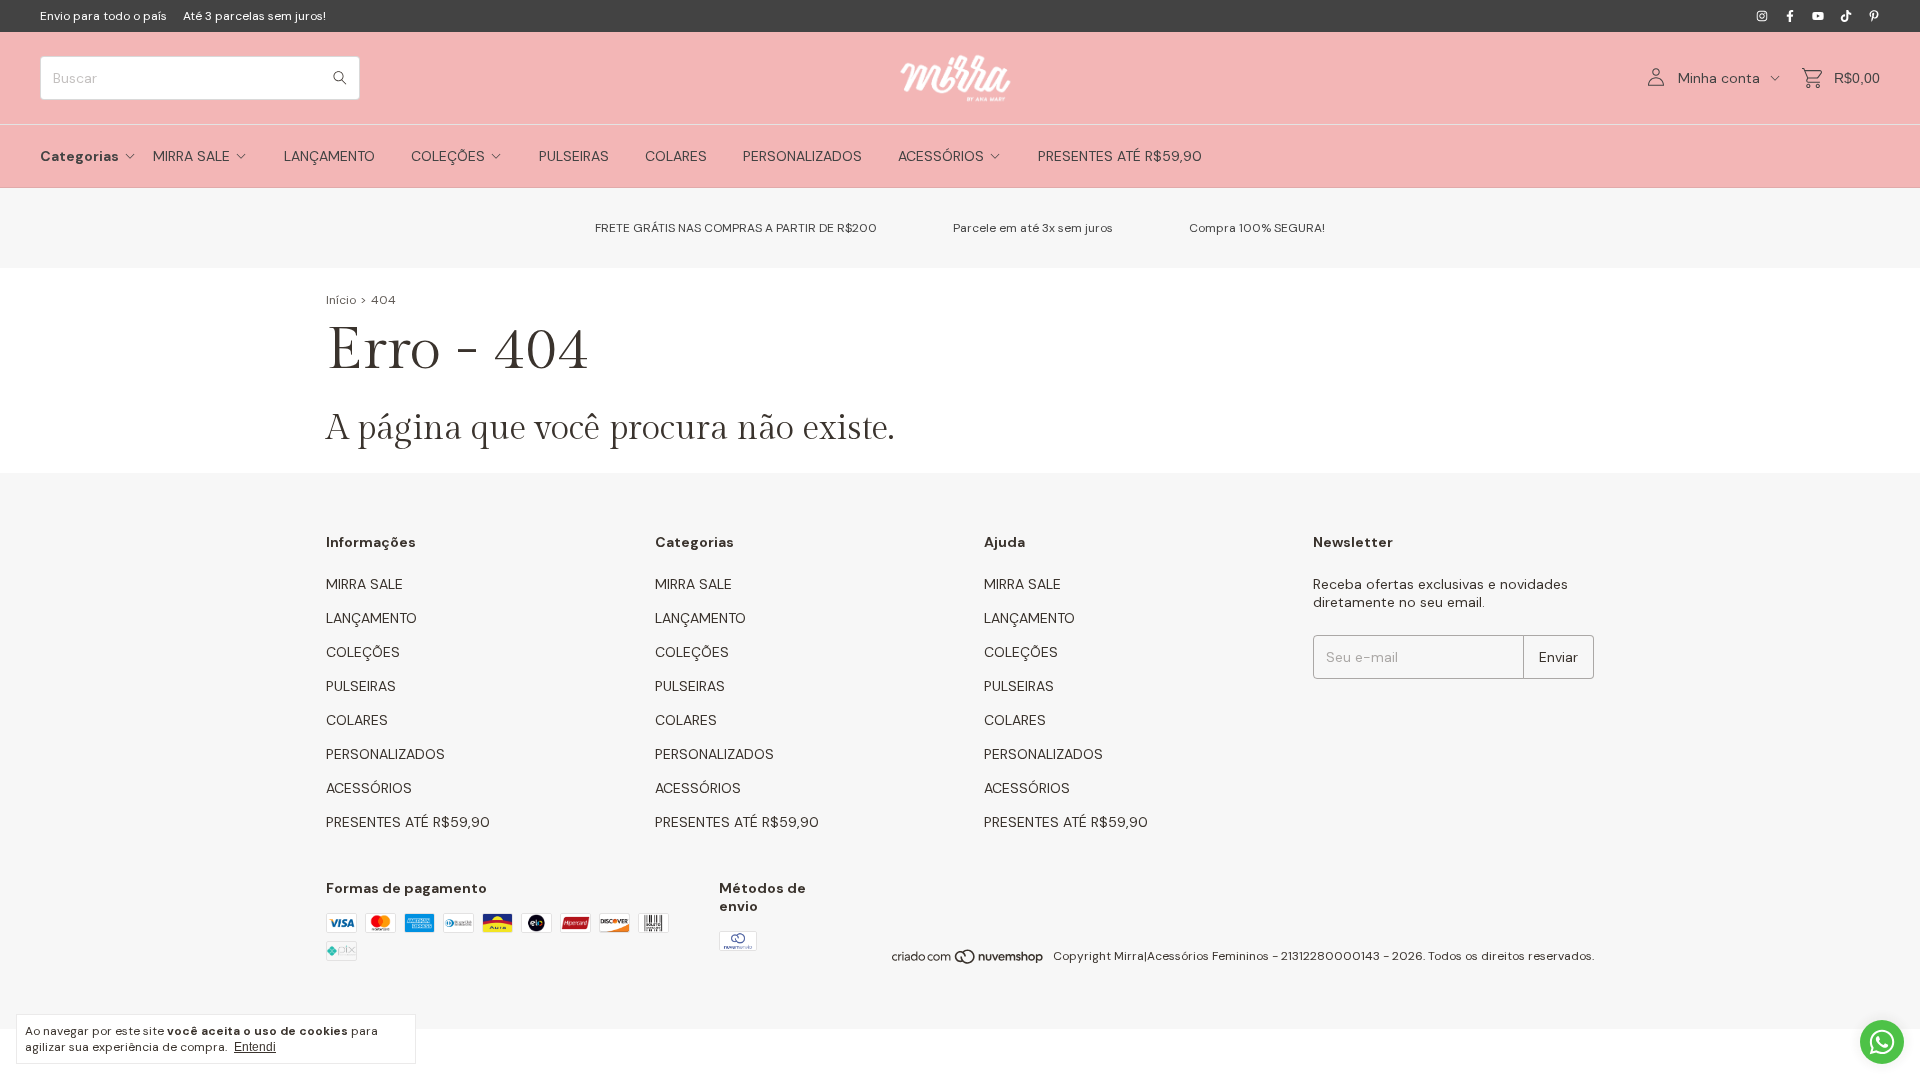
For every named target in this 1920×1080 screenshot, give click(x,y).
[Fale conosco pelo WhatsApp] (1882, 1042)
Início (341, 300)
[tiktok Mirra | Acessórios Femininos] (1846, 16)
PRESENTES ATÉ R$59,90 (1120, 156)
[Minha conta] (1656, 78)
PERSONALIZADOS (802, 156)
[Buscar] (340, 78)
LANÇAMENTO (329, 156)
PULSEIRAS (574, 156)
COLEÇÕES (448, 156)
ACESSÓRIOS (941, 156)
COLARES (676, 156)
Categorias (79, 156)
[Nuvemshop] (968, 961)
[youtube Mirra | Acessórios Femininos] (1818, 16)
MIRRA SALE (191, 156)
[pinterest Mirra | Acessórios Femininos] (1874, 16)
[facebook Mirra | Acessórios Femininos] (1790, 16)
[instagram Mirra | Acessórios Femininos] (1762, 16)
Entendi (255, 1047)
